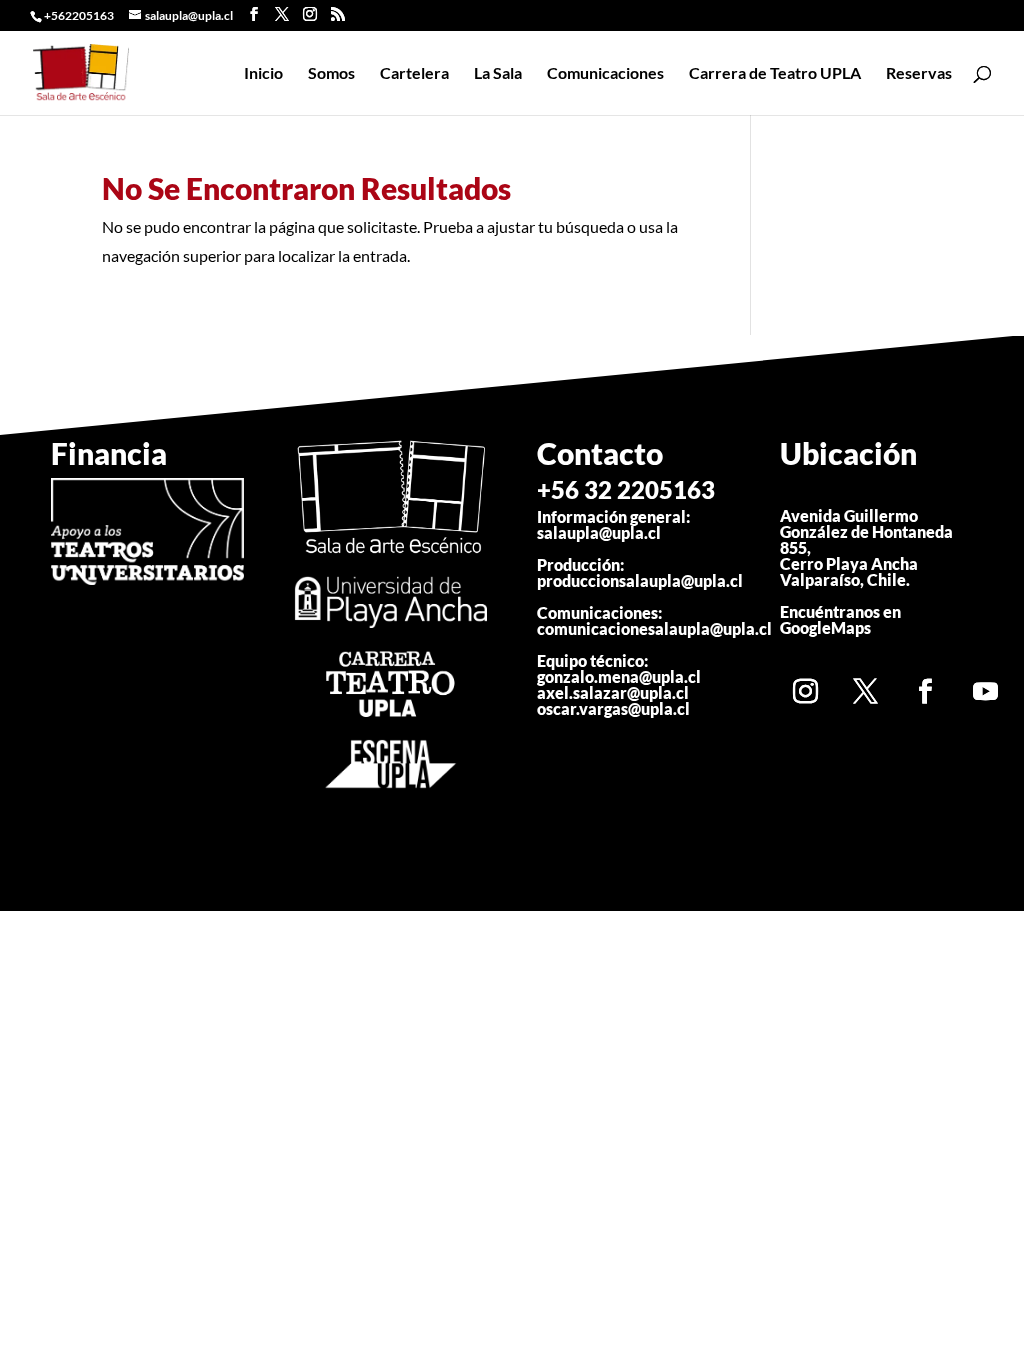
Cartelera (414, 74)
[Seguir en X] (865, 691)
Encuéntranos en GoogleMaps (840, 619)
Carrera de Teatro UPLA (775, 74)
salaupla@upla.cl (599, 532)
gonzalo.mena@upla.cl (619, 676)
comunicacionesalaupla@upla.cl (654, 628)
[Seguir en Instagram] (805, 691)
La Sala (498, 74)
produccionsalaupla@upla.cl (640, 580)
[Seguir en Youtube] (985, 691)
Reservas (919, 74)
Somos (331, 74)
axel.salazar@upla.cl (613, 692)
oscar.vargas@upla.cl (613, 708)
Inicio (263, 74)
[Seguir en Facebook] (925, 691)
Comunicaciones (605, 74)
